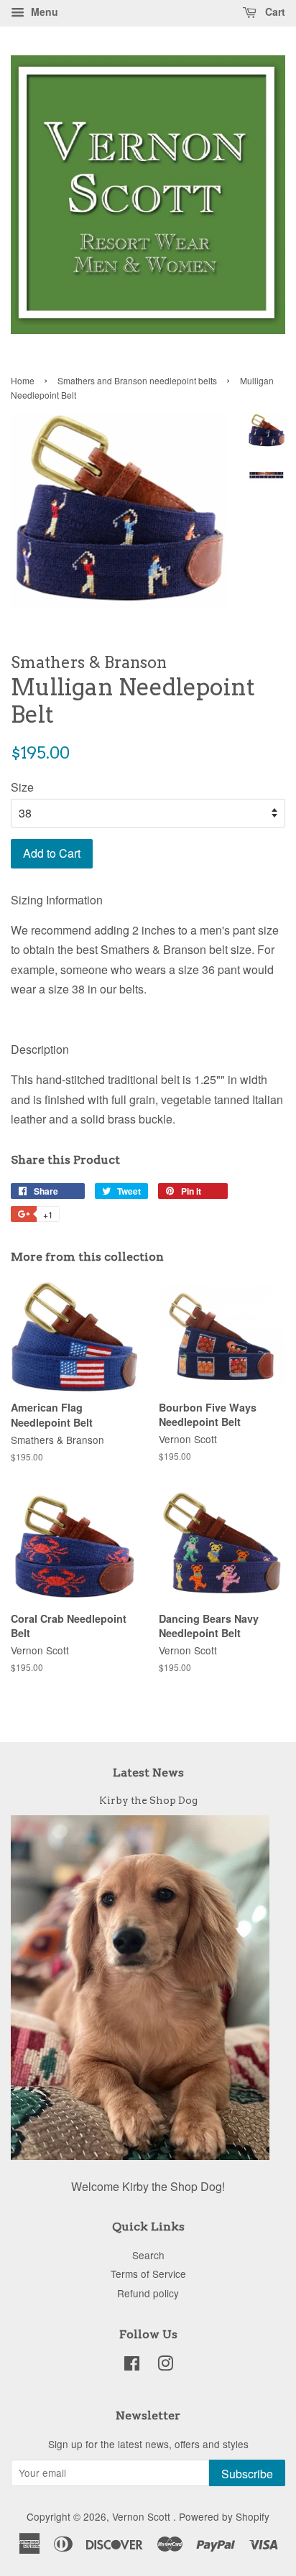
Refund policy (148, 2293)
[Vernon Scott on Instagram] (165, 2366)
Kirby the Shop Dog (148, 1800)
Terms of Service (148, 2274)
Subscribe (247, 2474)
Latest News (148, 1773)
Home (23, 380)
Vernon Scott (143, 2516)
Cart (274, 11)
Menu (43, 11)
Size (22, 787)
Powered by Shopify (224, 2516)
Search (148, 2255)
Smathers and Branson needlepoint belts (137, 380)
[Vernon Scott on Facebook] (132, 2366)
